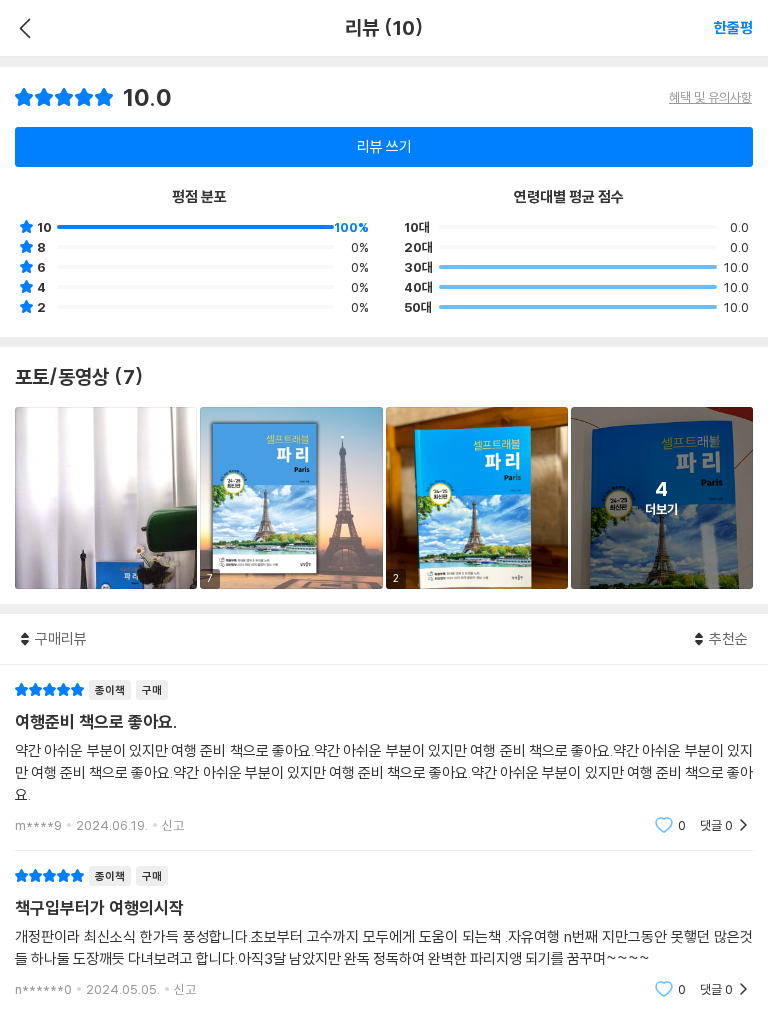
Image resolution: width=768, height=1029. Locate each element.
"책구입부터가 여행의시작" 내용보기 (384, 932)
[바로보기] (106, 498)
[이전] (22, 28)
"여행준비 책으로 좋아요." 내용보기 (384, 757)
